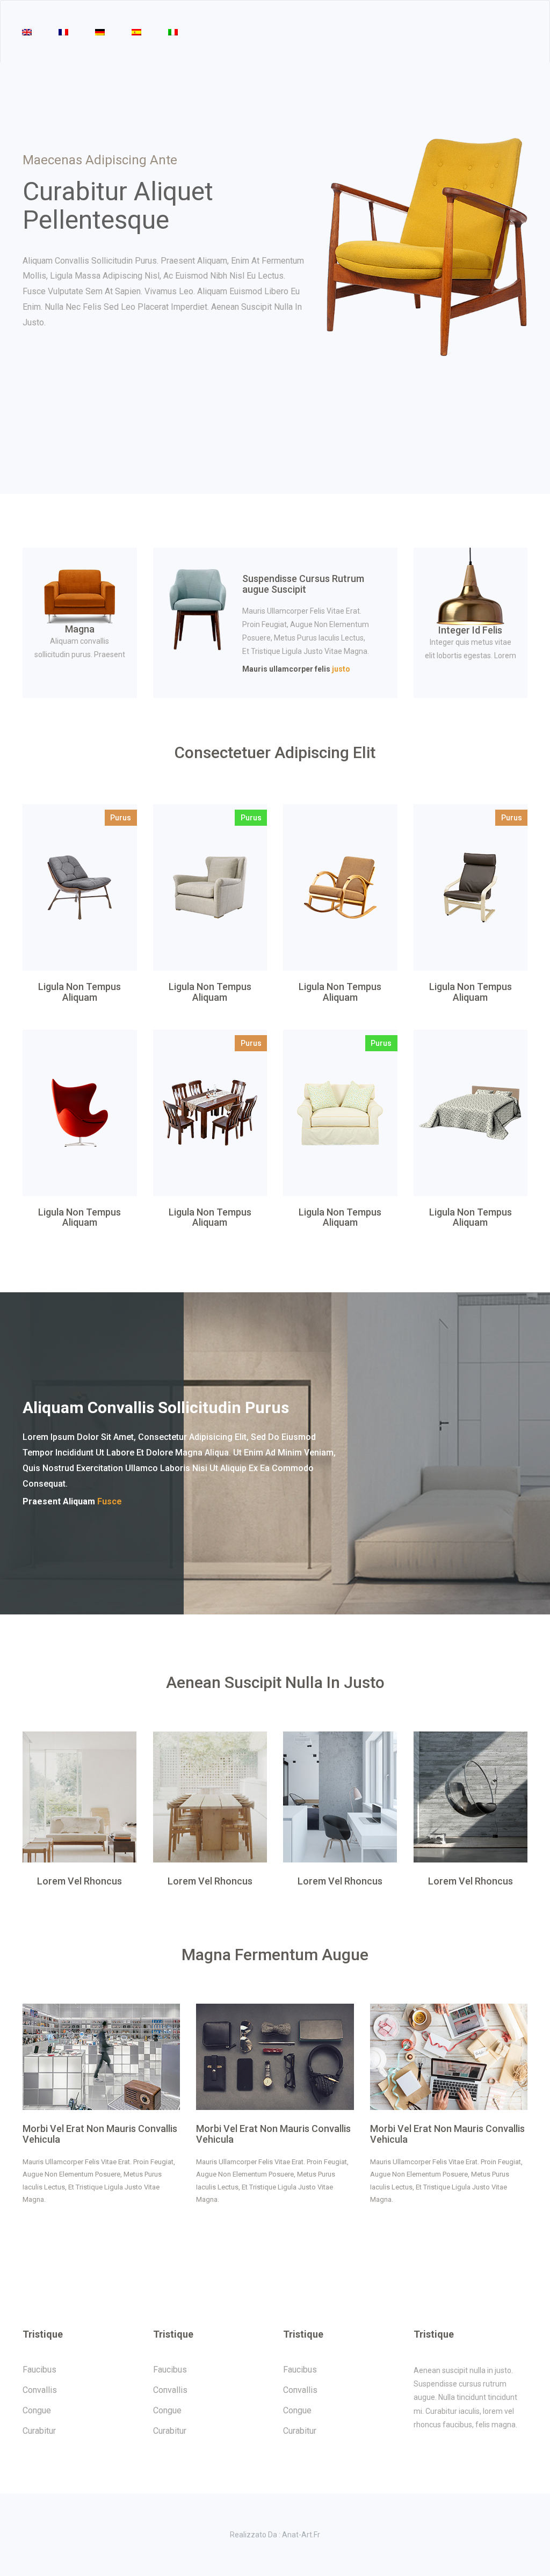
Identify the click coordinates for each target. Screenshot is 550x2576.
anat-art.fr (301, 2535)
